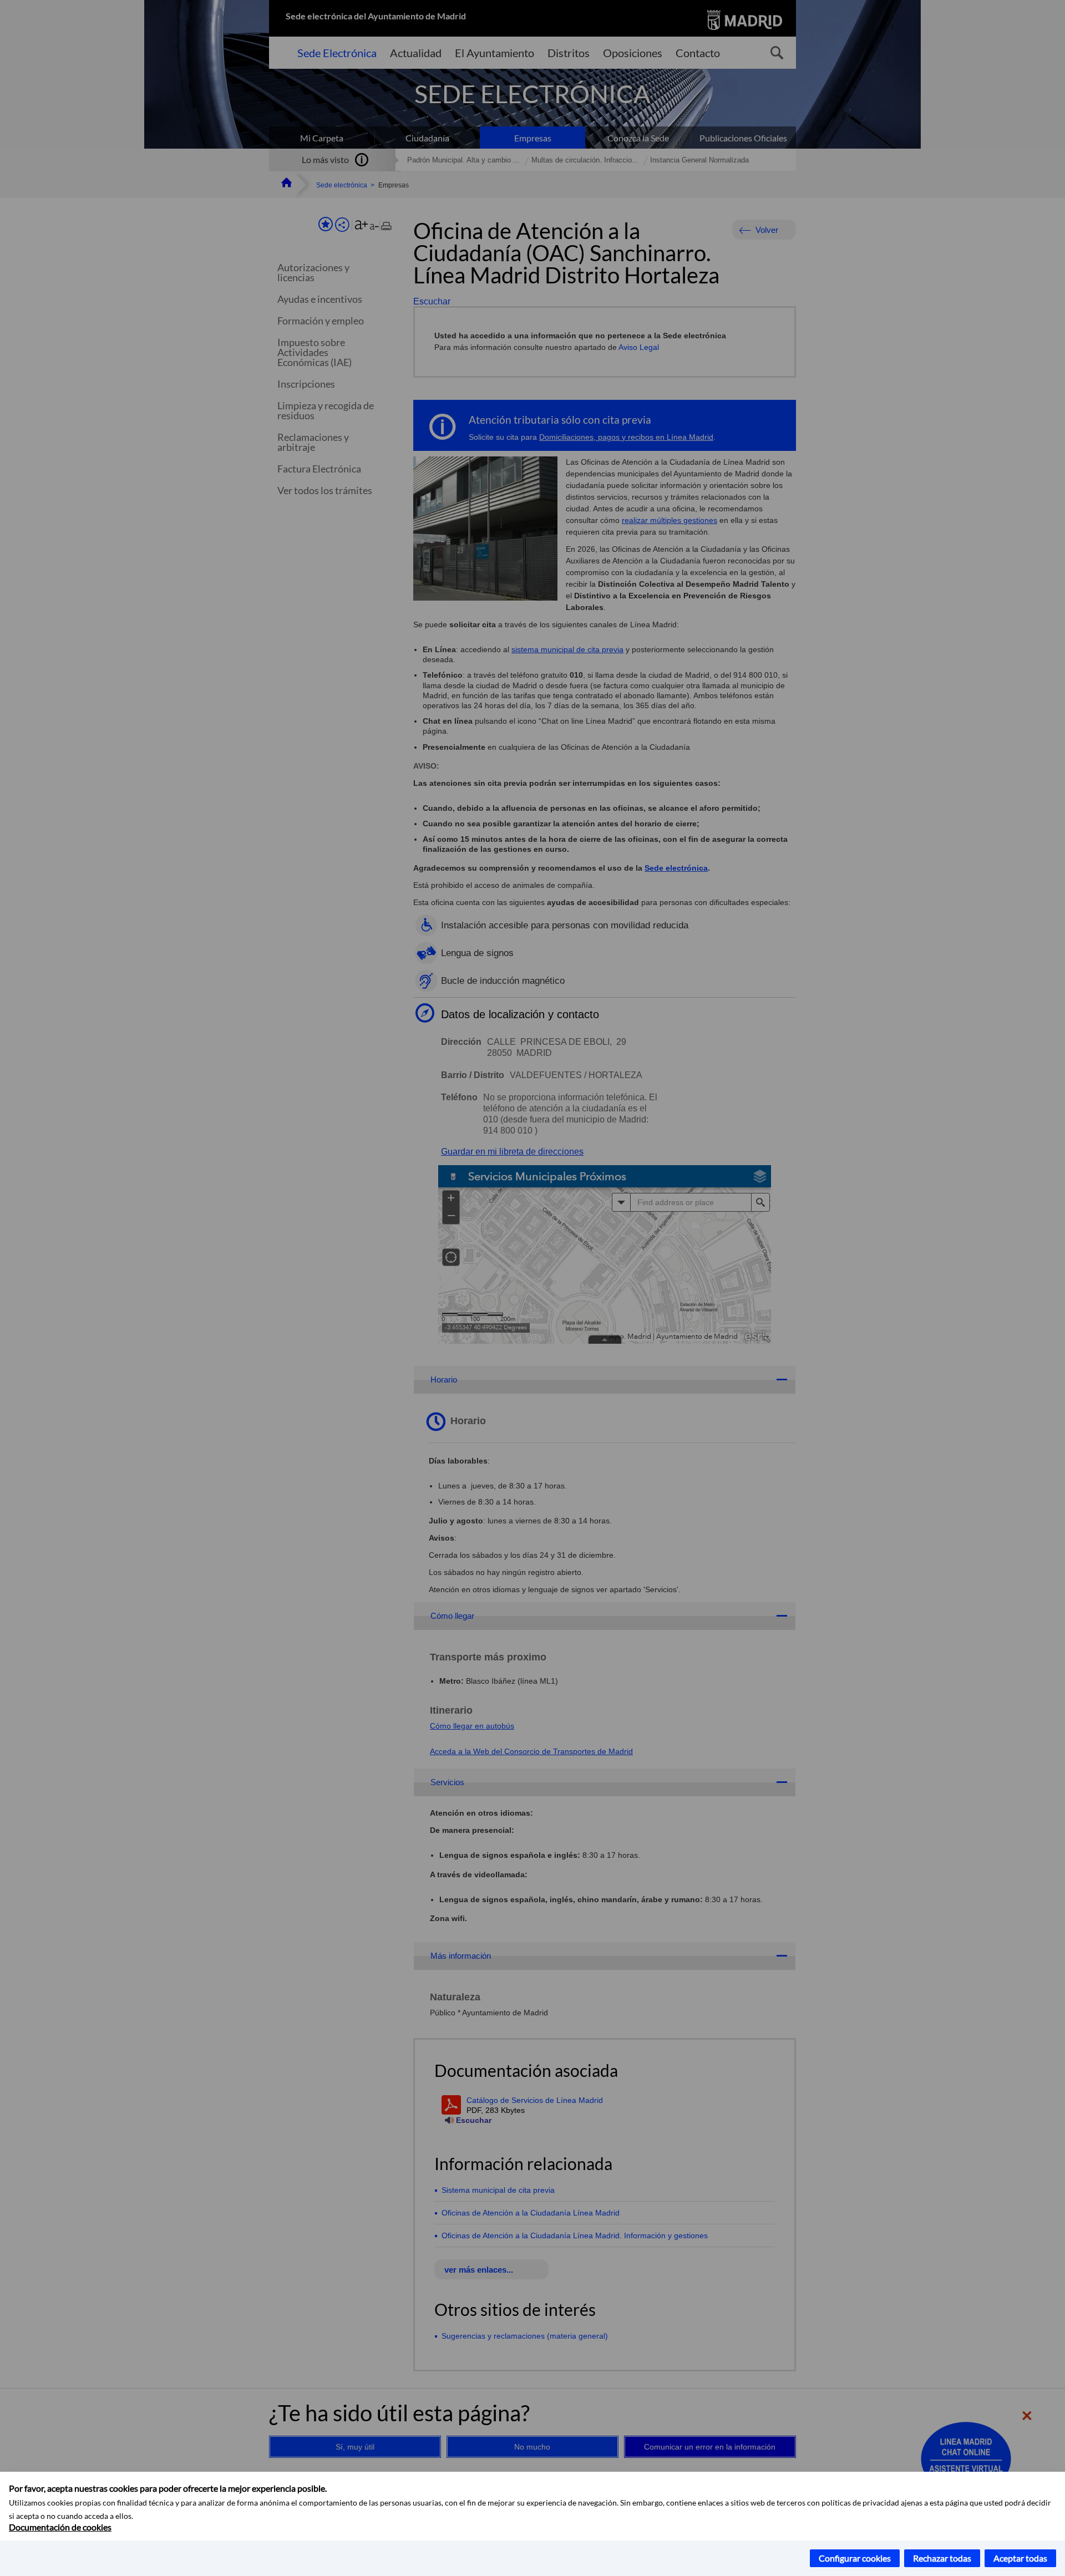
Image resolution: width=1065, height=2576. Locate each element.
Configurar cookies (855, 2558)
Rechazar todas (942, 2558)
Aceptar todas (1020, 2558)
